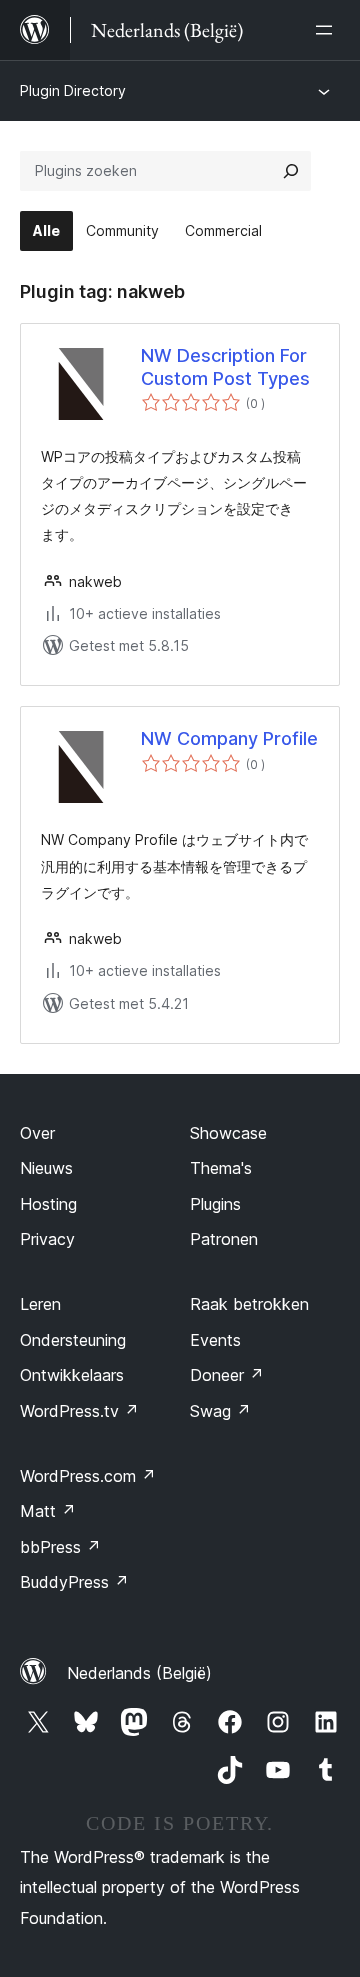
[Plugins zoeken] (291, 171)
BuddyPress (74, 1582)
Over (37, 1133)
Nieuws (46, 1168)
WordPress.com (88, 1476)
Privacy (47, 1239)
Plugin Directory (73, 90)
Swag (220, 1411)
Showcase (228, 1133)
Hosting (48, 1204)
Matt (48, 1511)
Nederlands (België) (139, 1673)
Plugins (215, 1204)
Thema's (221, 1168)
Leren (40, 1304)
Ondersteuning (73, 1340)
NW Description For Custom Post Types (225, 367)
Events (215, 1340)
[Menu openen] (328, 30)
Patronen (224, 1239)
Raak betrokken (249, 1304)
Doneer (227, 1375)
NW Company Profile (229, 738)
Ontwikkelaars (72, 1375)
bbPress (60, 1547)
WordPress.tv (79, 1411)
